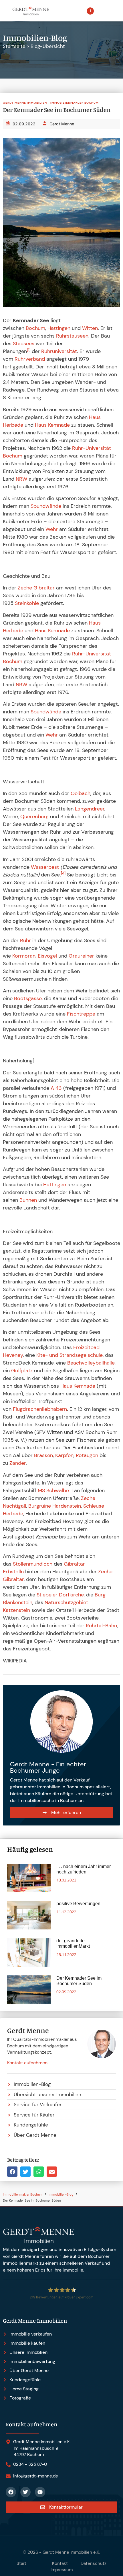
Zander (18, 1463)
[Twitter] (25, 2492)
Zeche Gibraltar (36, 588)
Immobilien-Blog (61, 2195)
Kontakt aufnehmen (27, 2063)
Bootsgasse (28, 998)
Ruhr (25, 940)
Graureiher (81, 956)
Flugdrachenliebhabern (40, 1409)
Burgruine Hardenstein (55, 1506)
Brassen (43, 1455)
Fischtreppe (81, 1014)
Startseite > (17, 46)
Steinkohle (27, 603)
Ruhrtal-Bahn (101, 1626)
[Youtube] (40, 2492)
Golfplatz (22, 1371)
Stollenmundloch (33, 1564)
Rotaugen (87, 1455)
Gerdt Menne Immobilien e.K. (71, 2552)
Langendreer (90, 809)
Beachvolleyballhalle (91, 1363)
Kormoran (24, 956)
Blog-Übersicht (48, 46)
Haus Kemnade (52, 425)
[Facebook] (11, 2492)
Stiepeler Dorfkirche (60, 1595)
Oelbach (81, 793)
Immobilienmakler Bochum (23, 2195)
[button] (12, 2172)
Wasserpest (45, 867)
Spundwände (46, 506)
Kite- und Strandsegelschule (70, 1355)
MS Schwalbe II (55, 1490)
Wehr (52, 529)
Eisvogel (47, 956)
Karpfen (64, 1455)
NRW (21, 479)
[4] (63, 873)
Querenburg (34, 816)
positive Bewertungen (78, 1904)
